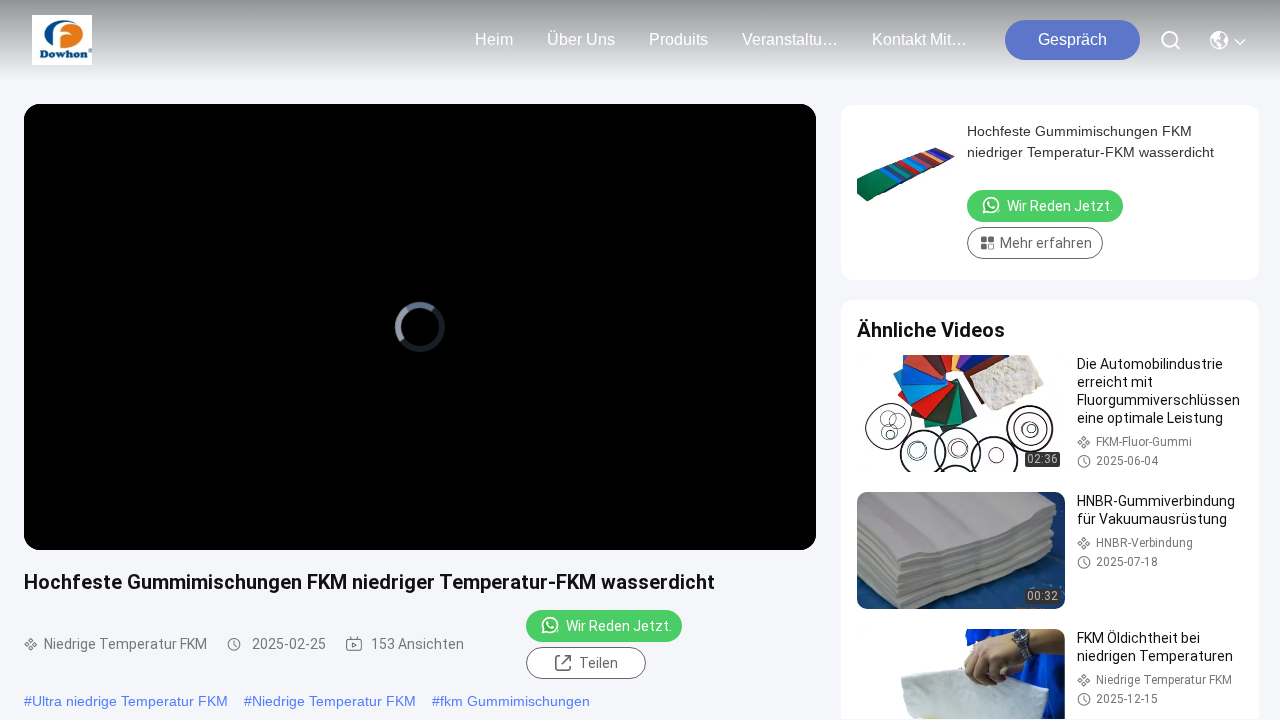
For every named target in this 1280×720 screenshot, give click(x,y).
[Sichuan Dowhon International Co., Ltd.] (62, 40)
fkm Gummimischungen (515, 701)
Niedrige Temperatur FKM (334, 701)
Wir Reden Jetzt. (619, 626)
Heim (494, 39)
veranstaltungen (790, 39)
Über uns (581, 39)
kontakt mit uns (920, 39)
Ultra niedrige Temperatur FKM (130, 701)
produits (678, 39)
